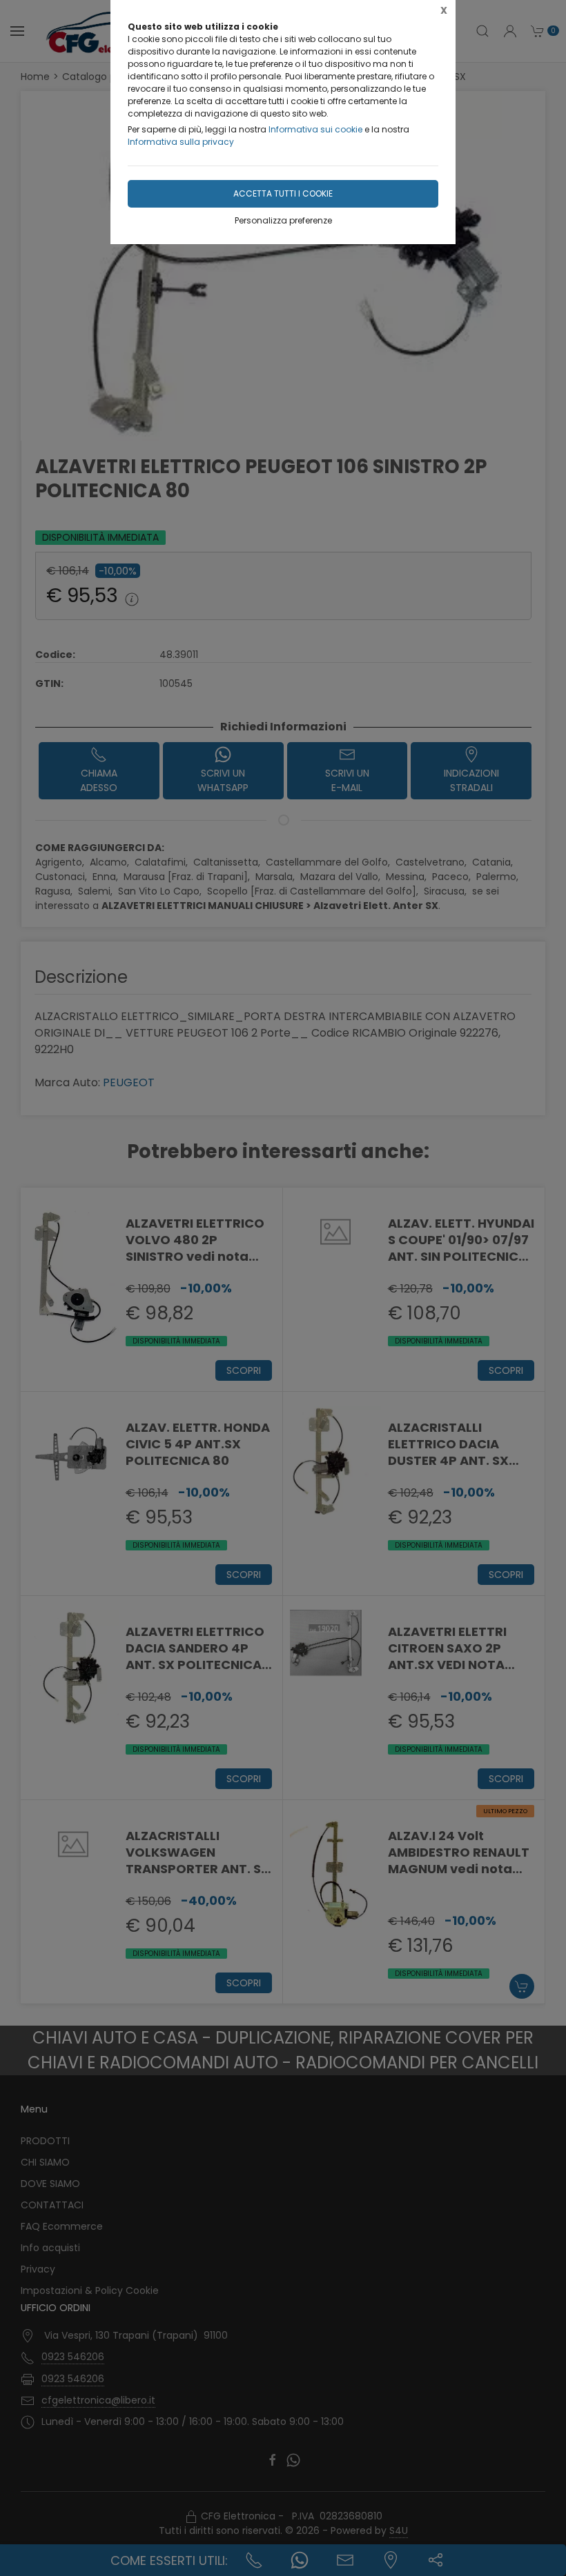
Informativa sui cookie (315, 129)
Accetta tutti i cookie (283, 193)
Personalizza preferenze (283, 220)
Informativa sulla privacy (181, 142)
